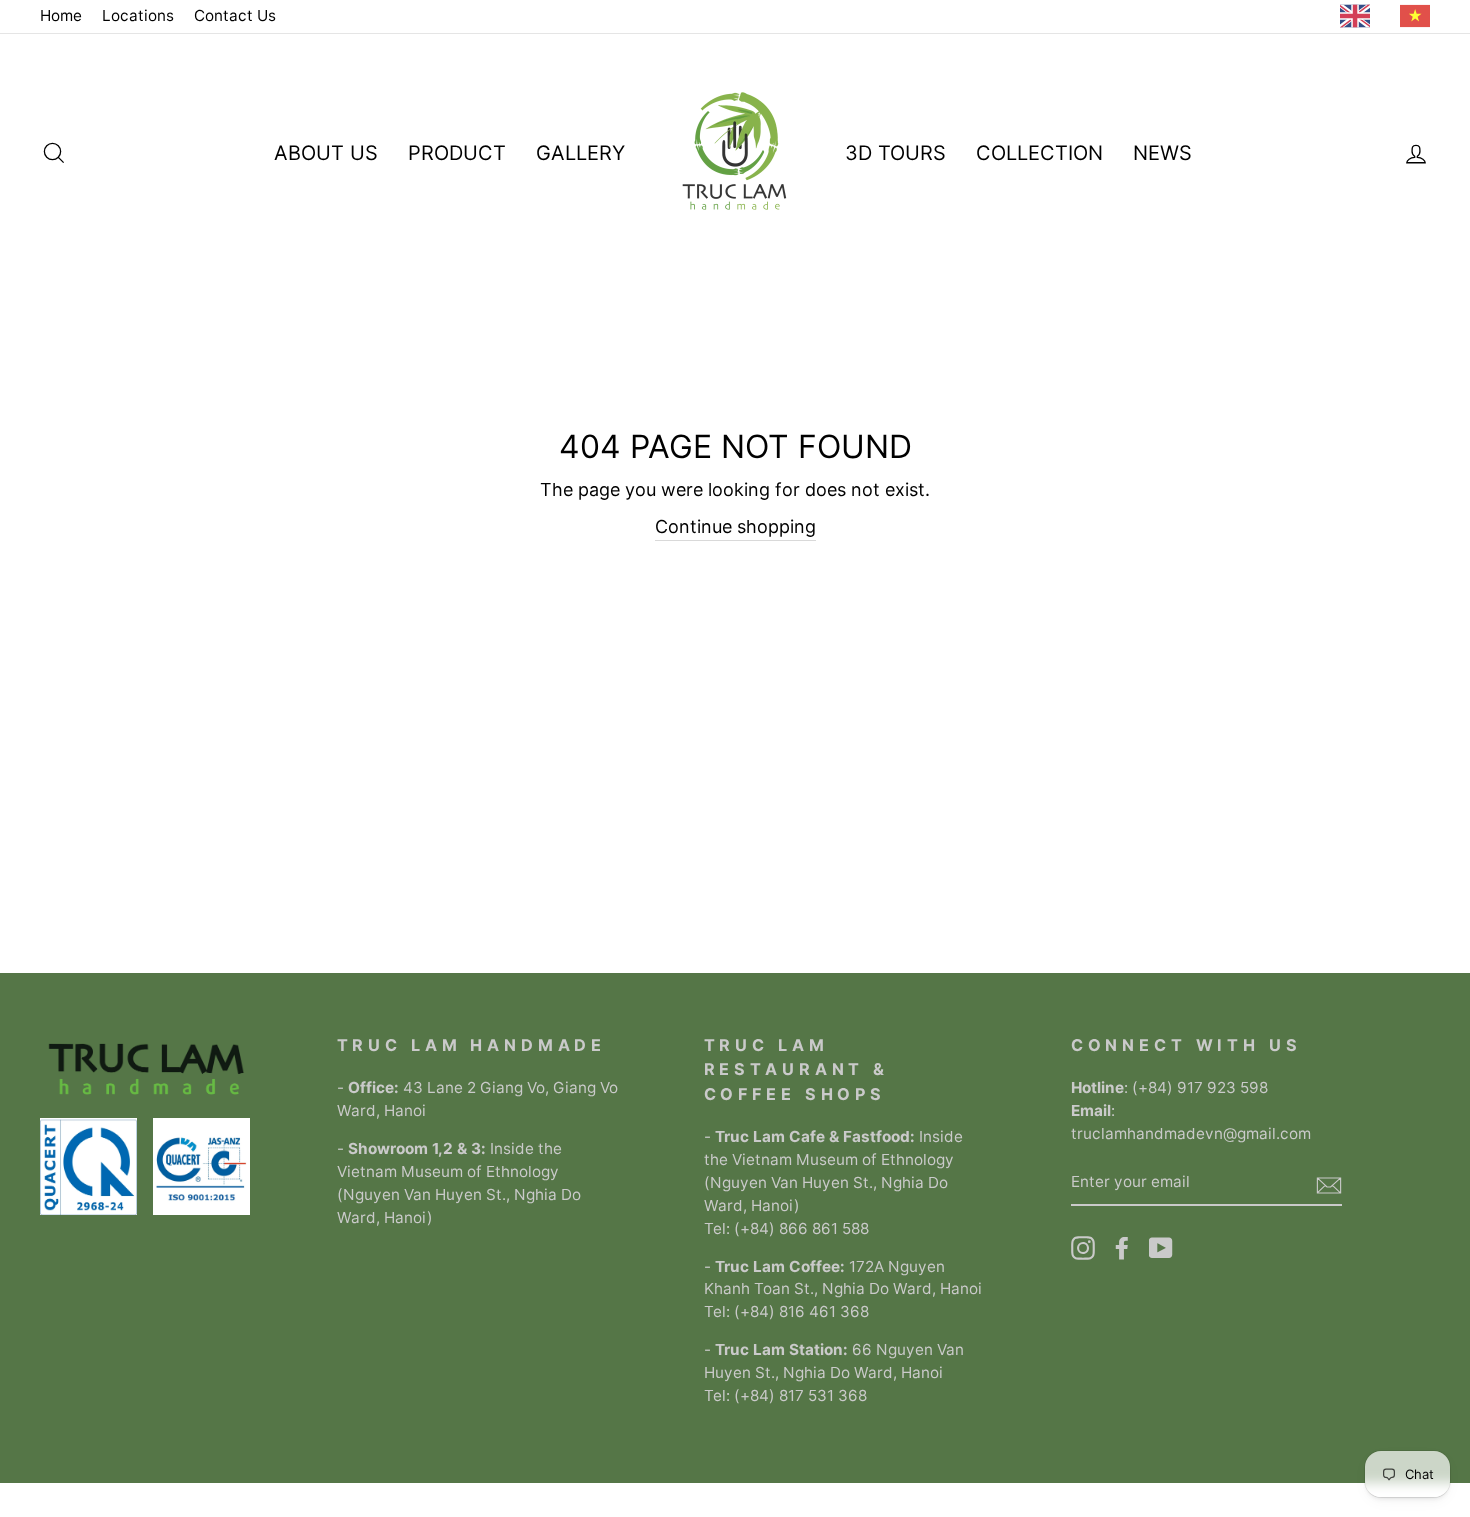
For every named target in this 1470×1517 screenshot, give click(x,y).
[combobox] (1360, 16)
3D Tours (895, 153)
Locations (138, 15)
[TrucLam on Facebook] (1122, 1248)
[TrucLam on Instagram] (1083, 1248)
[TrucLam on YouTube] (1161, 1248)
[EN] (1360, 16)
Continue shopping (735, 526)
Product (457, 153)
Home (61, 15)
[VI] (1420, 16)
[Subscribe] (1329, 1183)
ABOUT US (326, 153)
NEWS (1162, 153)
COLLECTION (1039, 153)
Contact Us (235, 15)
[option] (1420, 16)
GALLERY (580, 153)
